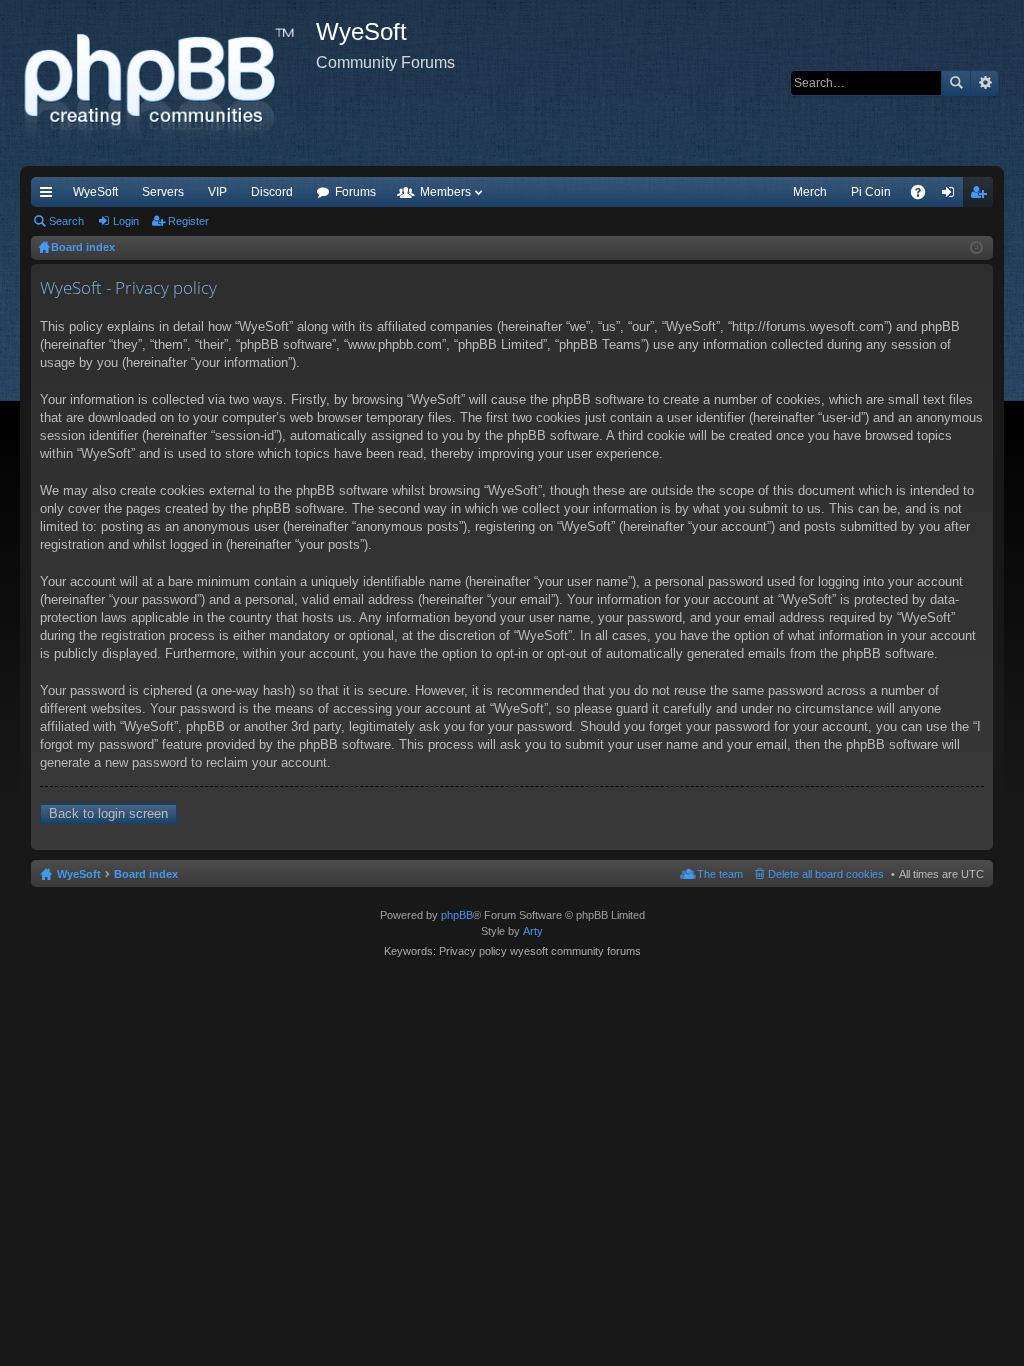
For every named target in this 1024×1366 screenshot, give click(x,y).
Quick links (50, 196)
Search (956, 83)
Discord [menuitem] (272, 192)
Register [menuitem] (982, 196)
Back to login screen (108, 813)
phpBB (457, 915)
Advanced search (984, 83)
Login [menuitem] (952, 196)
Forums (355, 192)
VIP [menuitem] (217, 192)
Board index (146, 874)
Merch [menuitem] (810, 192)
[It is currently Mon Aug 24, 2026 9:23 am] (976, 248)
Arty (533, 931)
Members (445, 192)
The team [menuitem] (720, 874)
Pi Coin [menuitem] (871, 192)
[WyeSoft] (168, 83)
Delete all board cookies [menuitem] (826, 874)
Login (126, 221)
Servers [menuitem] (163, 192)
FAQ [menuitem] (924, 196)
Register (188, 221)
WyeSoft (95, 192)
